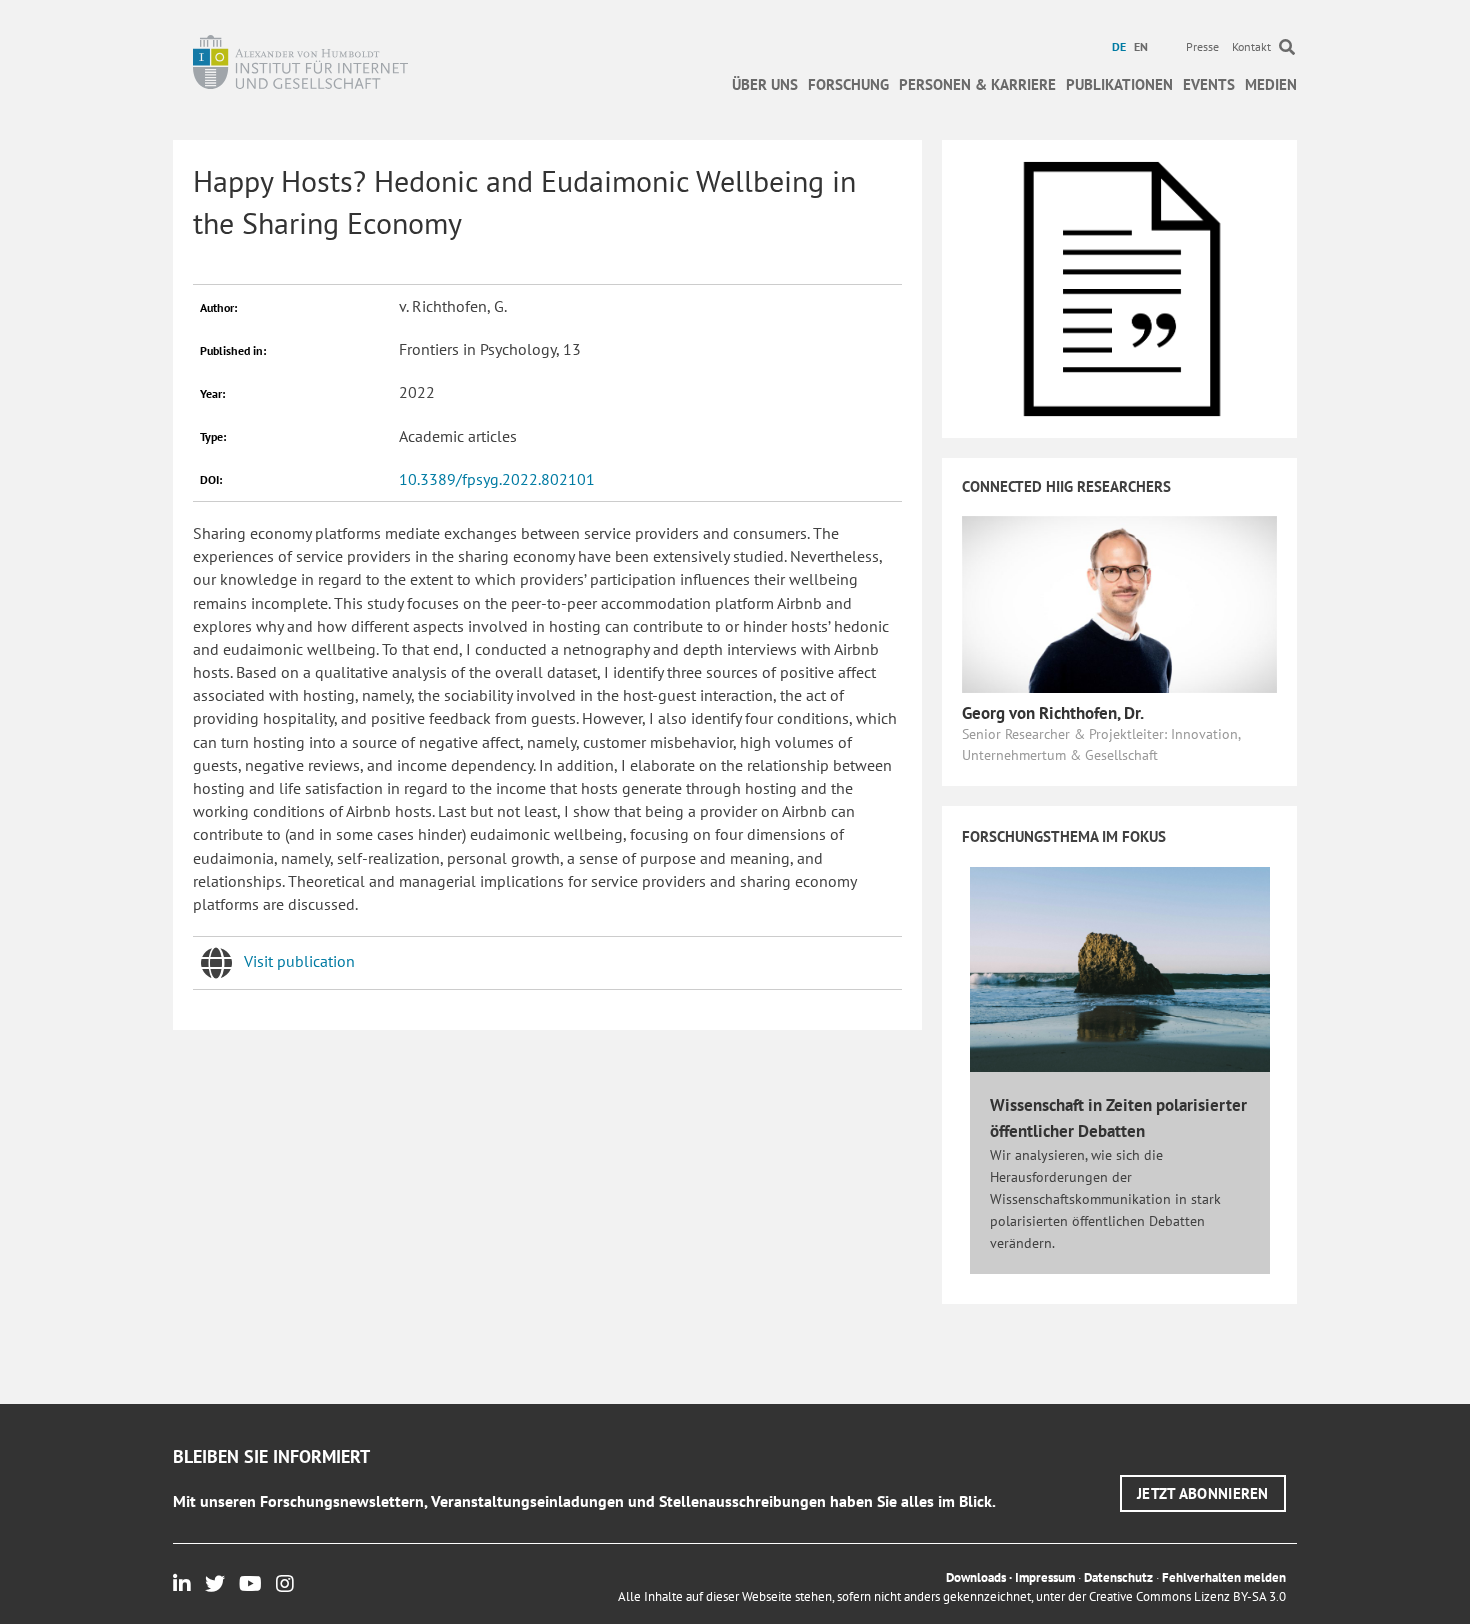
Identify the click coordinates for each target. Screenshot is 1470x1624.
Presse (1202, 46)
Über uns (765, 84)
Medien (1271, 84)
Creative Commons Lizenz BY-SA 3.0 (1187, 1596)
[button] (1203, 1493)
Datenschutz (1118, 1577)
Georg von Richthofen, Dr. (1053, 713)
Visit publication (299, 961)
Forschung (848, 84)
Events (1209, 84)
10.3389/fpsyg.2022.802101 (497, 479)
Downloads (976, 1577)
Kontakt (1251, 46)
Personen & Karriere (977, 84)
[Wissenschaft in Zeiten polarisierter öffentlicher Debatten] (1120, 968)
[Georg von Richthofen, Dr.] (1119, 603)
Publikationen (1119, 84)
